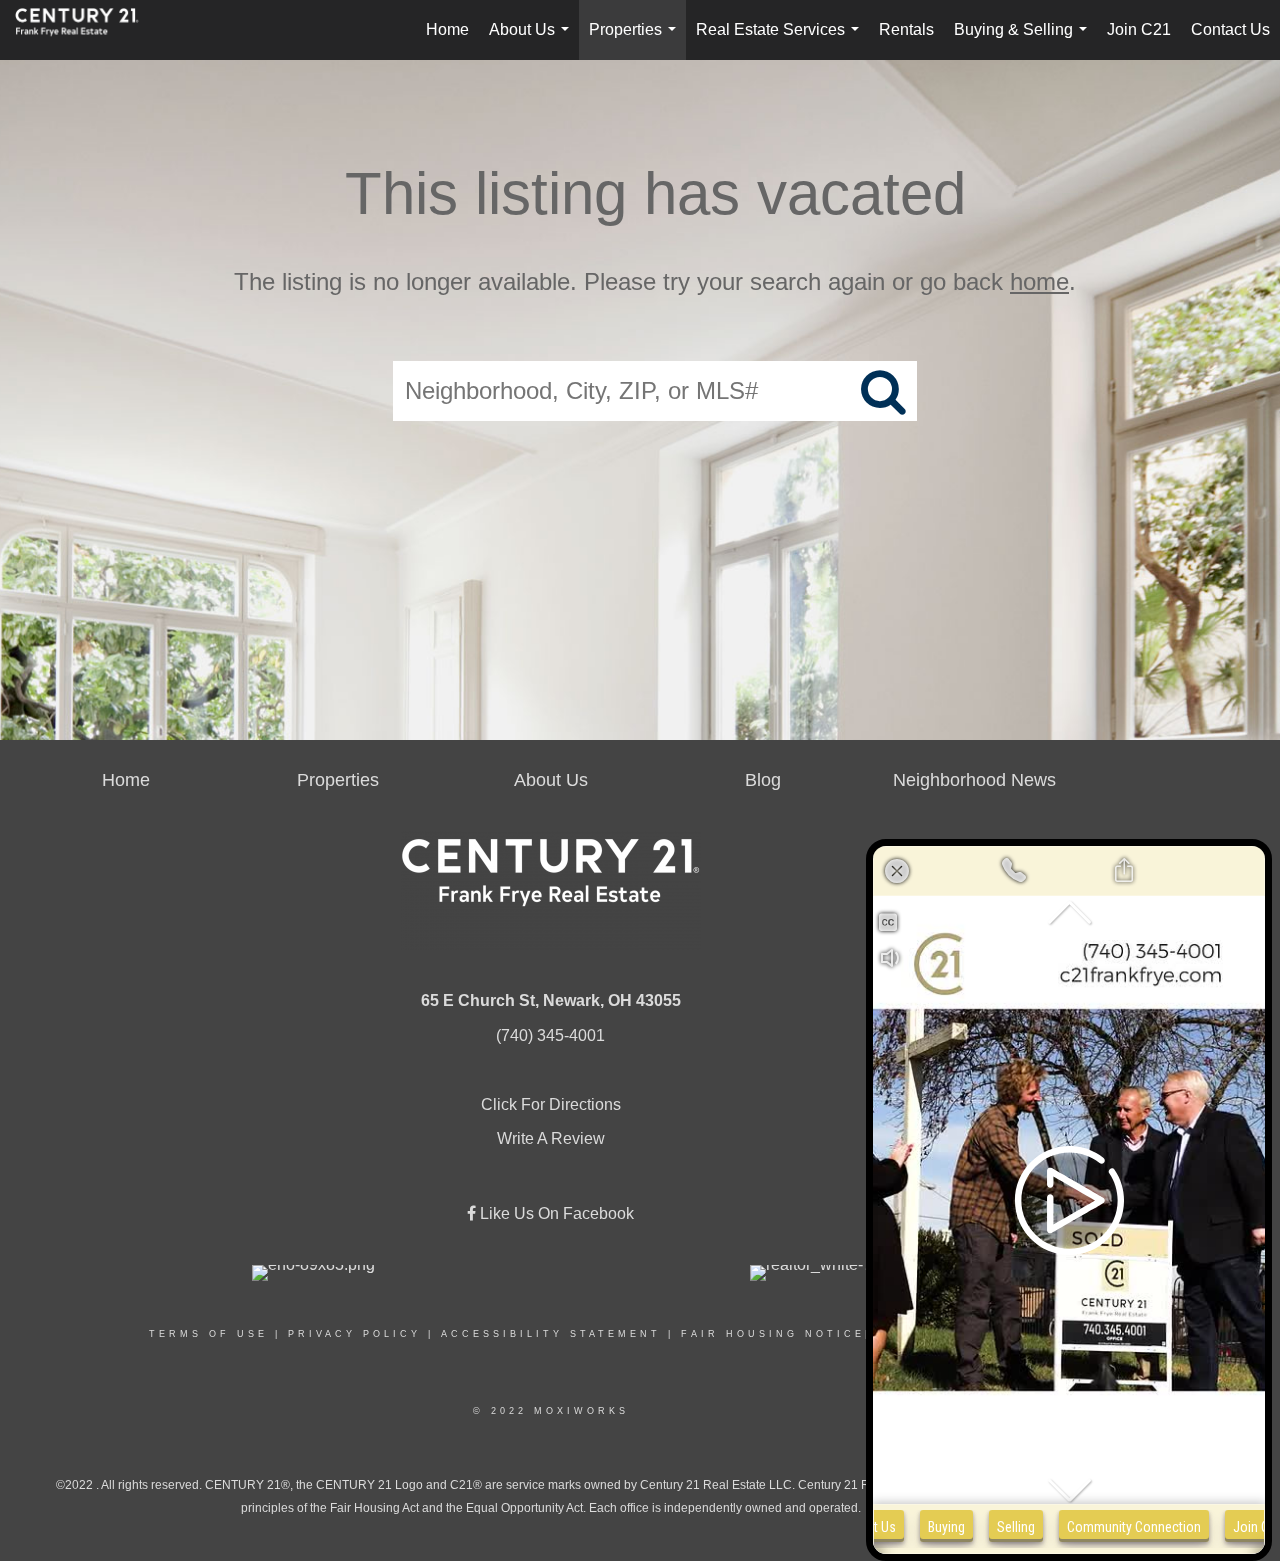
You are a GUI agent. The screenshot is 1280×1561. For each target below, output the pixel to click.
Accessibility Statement (551, 1334)
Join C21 (1139, 29)
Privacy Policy (354, 1334)
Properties (636, 40)
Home (447, 29)
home (1039, 281)
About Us (533, 40)
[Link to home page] (87, 30)
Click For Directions (551, 1104)
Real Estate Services (781, 40)
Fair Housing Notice (773, 1334)
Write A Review (551, 1138)
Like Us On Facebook (555, 1213)
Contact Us (1230, 29)
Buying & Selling (1024, 40)
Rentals (906, 29)
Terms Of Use (208, 1334)
